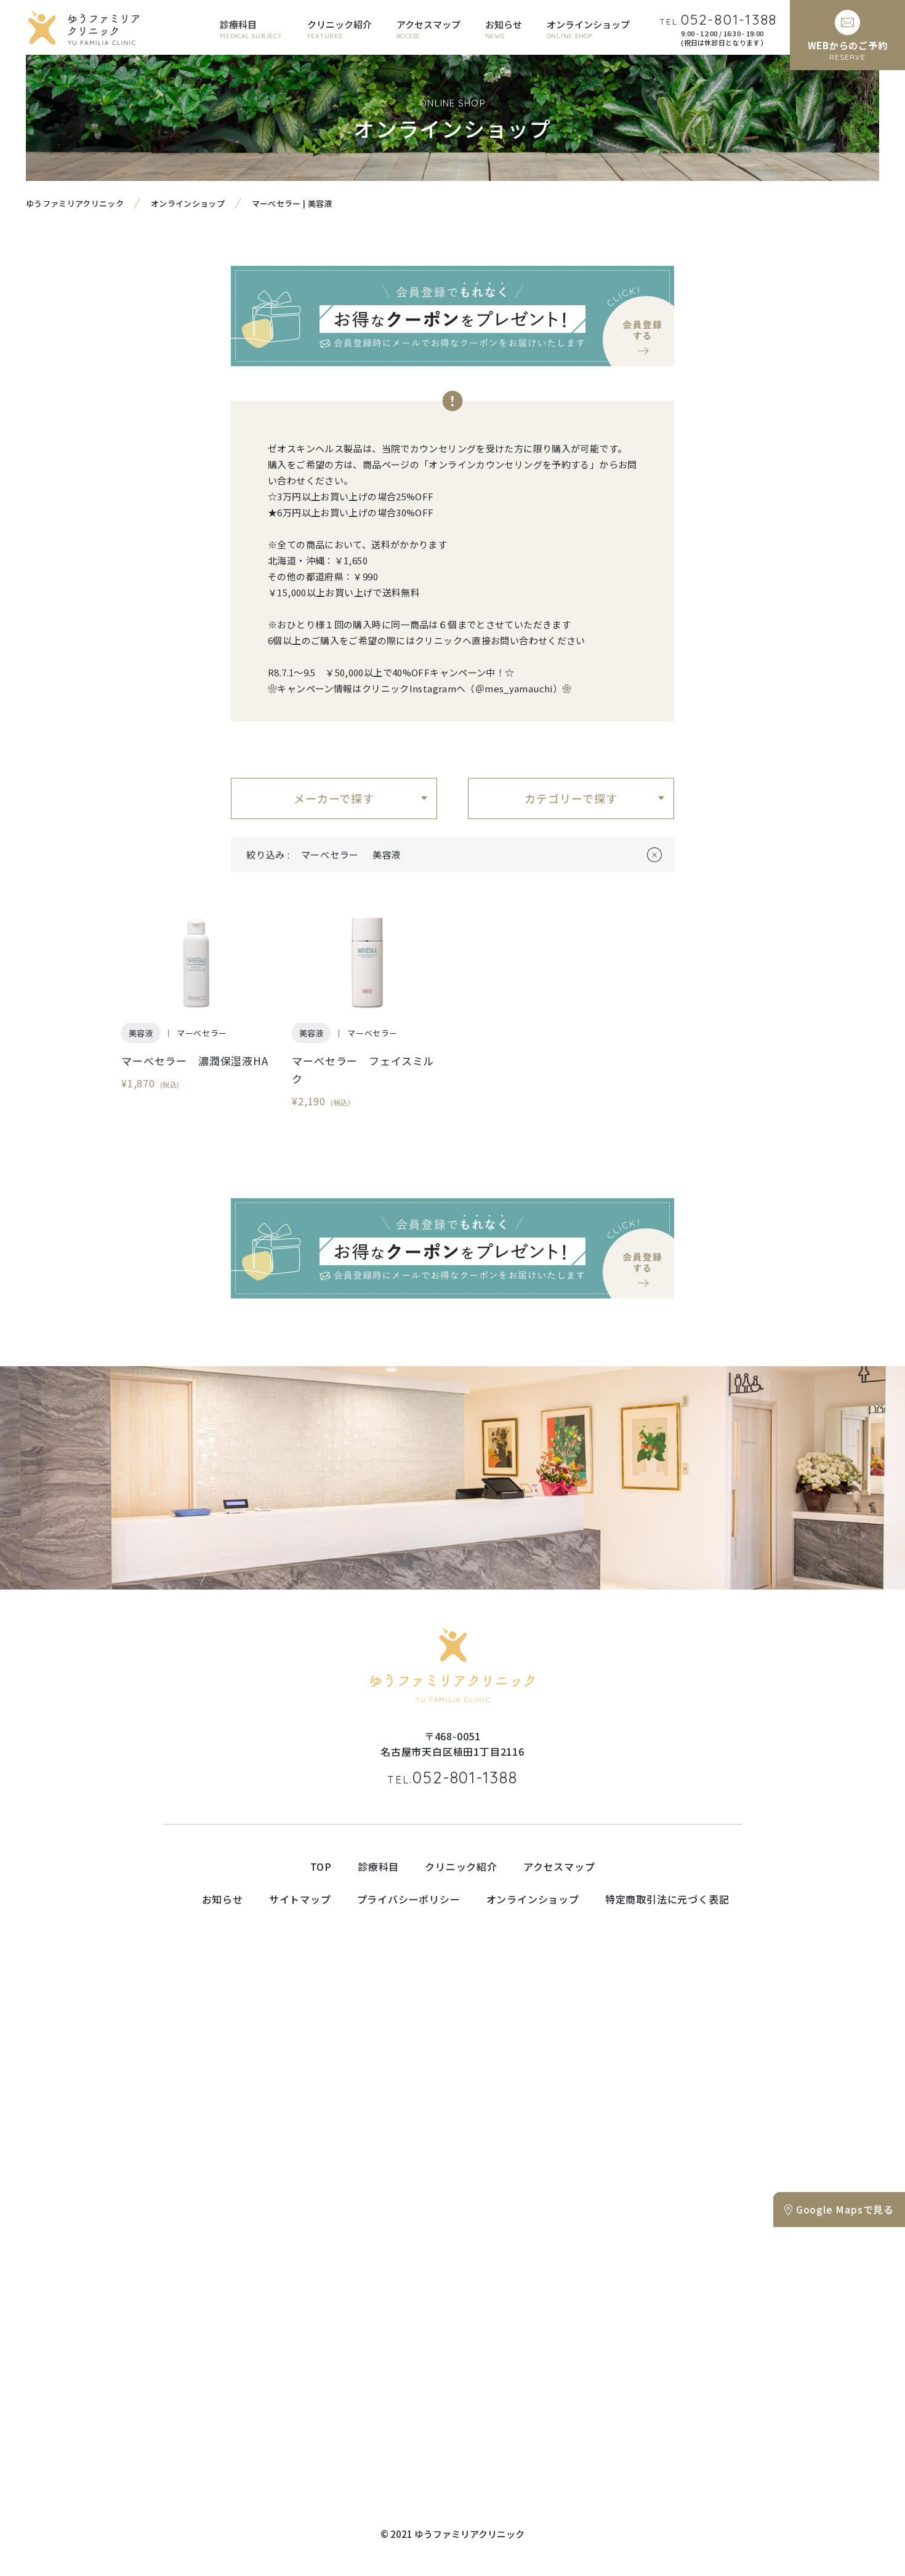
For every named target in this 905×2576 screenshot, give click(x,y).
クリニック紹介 (461, 1866)
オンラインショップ (188, 203)
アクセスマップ (559, 1866)
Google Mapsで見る (845, 2209)
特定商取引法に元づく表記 (667, 1899)
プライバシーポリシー (409, 1899)
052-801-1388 (452, 1778)
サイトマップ (300, 1899)
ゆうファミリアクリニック (75, 203)
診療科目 (378, 1866)
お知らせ (223, 1899)
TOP (321, 1866)
